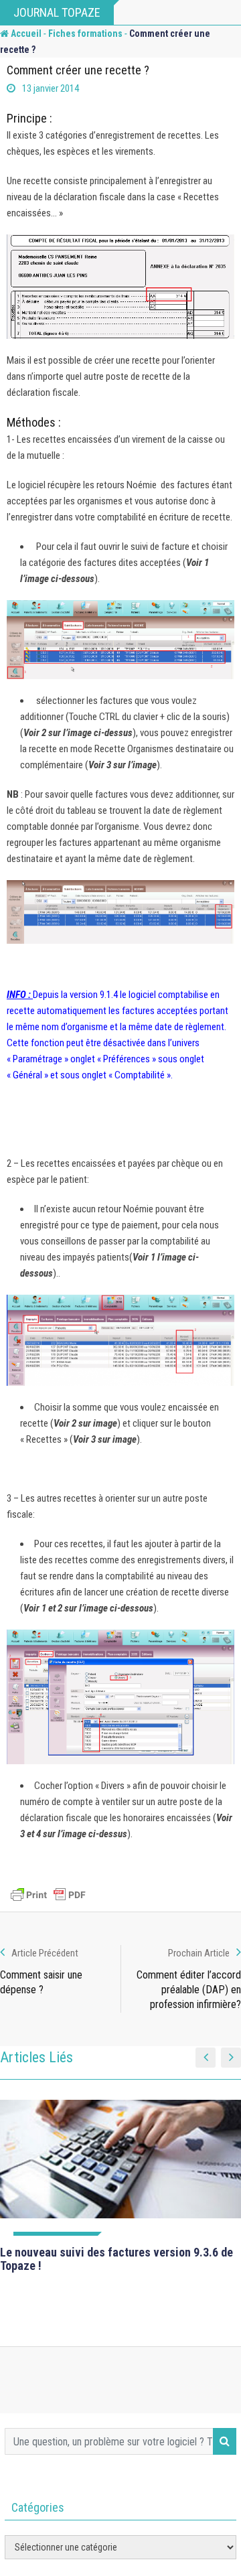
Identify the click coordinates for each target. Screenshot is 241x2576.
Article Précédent (45, 1953)
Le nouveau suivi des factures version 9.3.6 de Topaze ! (116, 2259)
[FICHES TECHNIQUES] (120, 2168)
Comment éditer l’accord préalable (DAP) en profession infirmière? (189, 1990)
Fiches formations (85, 33)
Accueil (25, 33)
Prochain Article (199, 1953)
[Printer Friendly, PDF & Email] (48, 1895)
